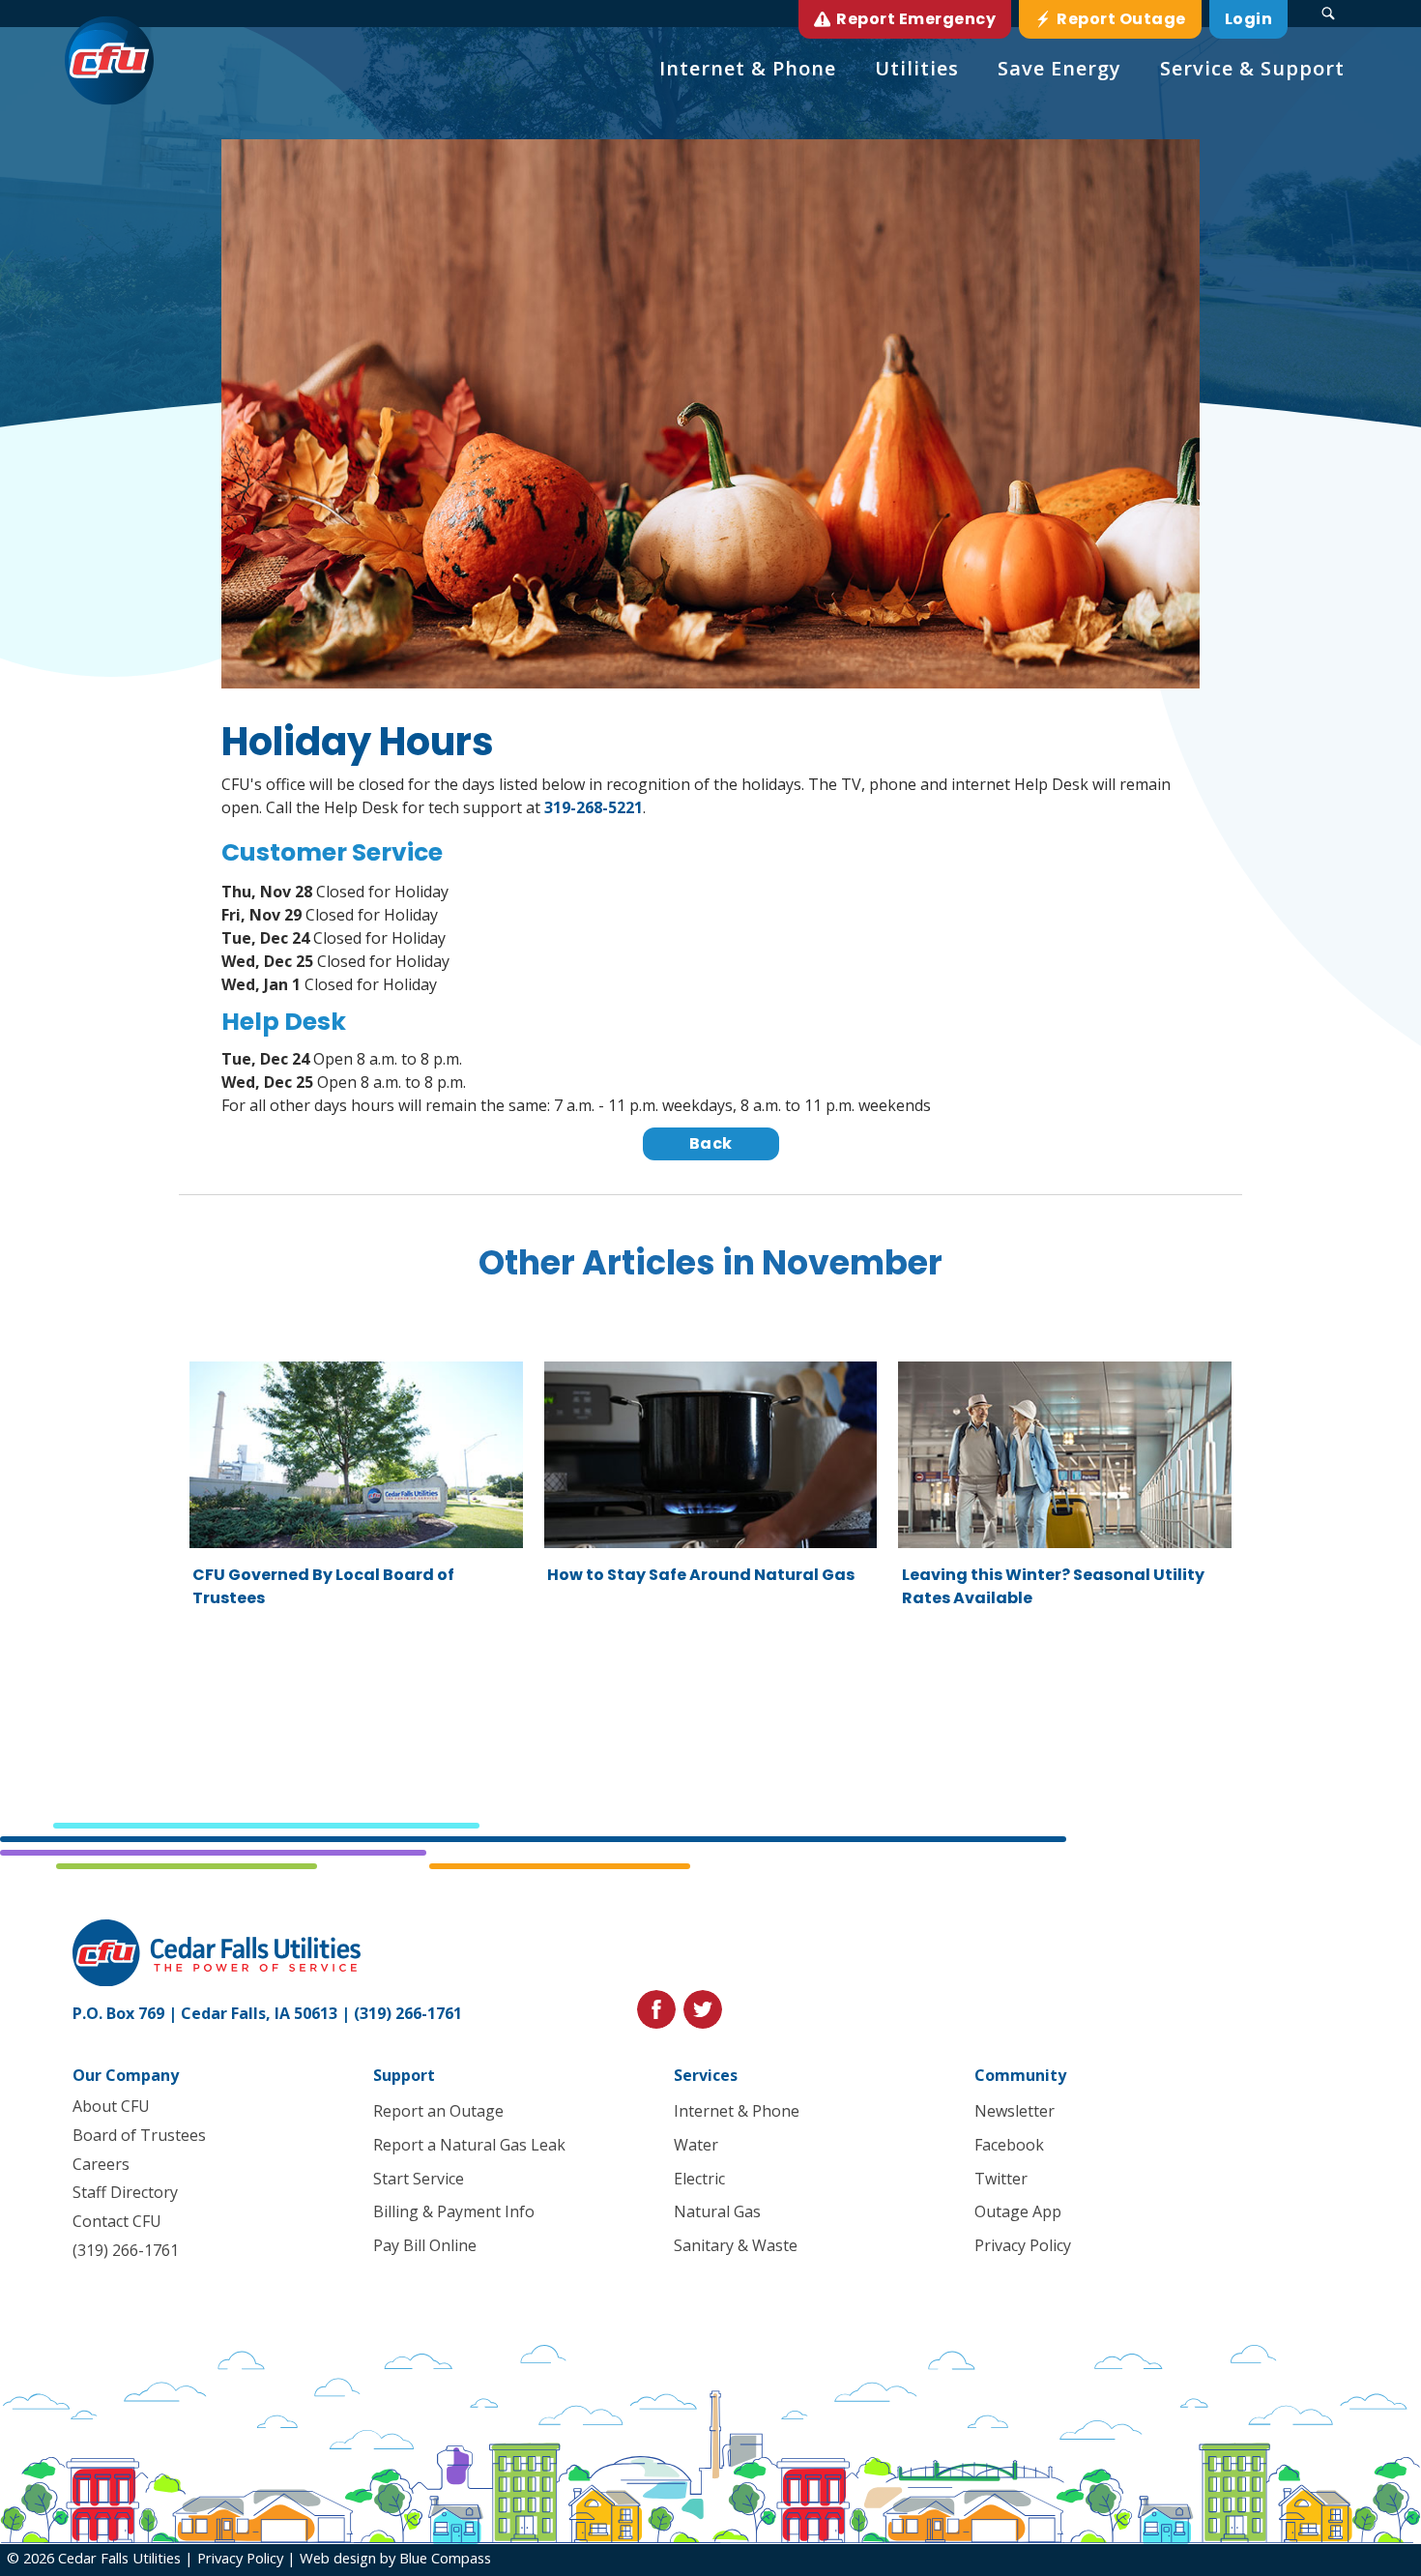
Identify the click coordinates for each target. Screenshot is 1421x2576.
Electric (699, 2179)
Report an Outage (438, 2111)
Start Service (419, 2179)
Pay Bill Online (425, 2245)
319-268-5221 (594, 807)
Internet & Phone (737, 2111)
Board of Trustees (139, 2135)
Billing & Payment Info (454, 2211)
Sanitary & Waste (736, 2245)
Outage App (1018, 2211)
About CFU (111, 2106)
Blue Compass (445, 2558)
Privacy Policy (1023, 2245)
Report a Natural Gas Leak (469, 2145)
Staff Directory (125, 2192)
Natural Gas (717, 2211)
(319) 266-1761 (408, 2013)
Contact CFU (117, 2221)
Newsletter (1015, 2111)
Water (696, 2145)
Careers (101, 2164)
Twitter (1001, 2179)
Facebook (1009, 2145)
